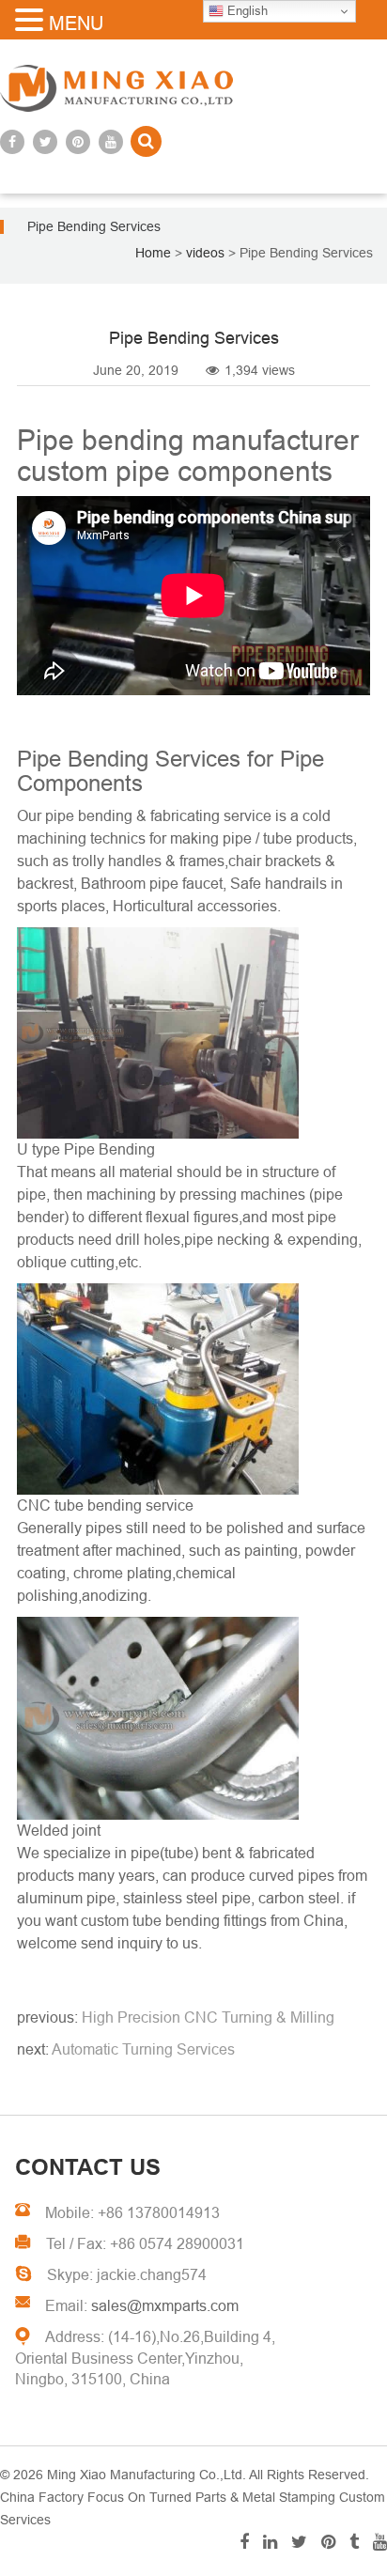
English (246, 11)
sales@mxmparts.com (165, 2306)
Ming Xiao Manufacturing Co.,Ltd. (147, 2475)
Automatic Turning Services (143, 2049)
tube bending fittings (200, 1921)
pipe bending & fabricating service (158, 816)
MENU (76, 23)
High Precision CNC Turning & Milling (208, 2017)
